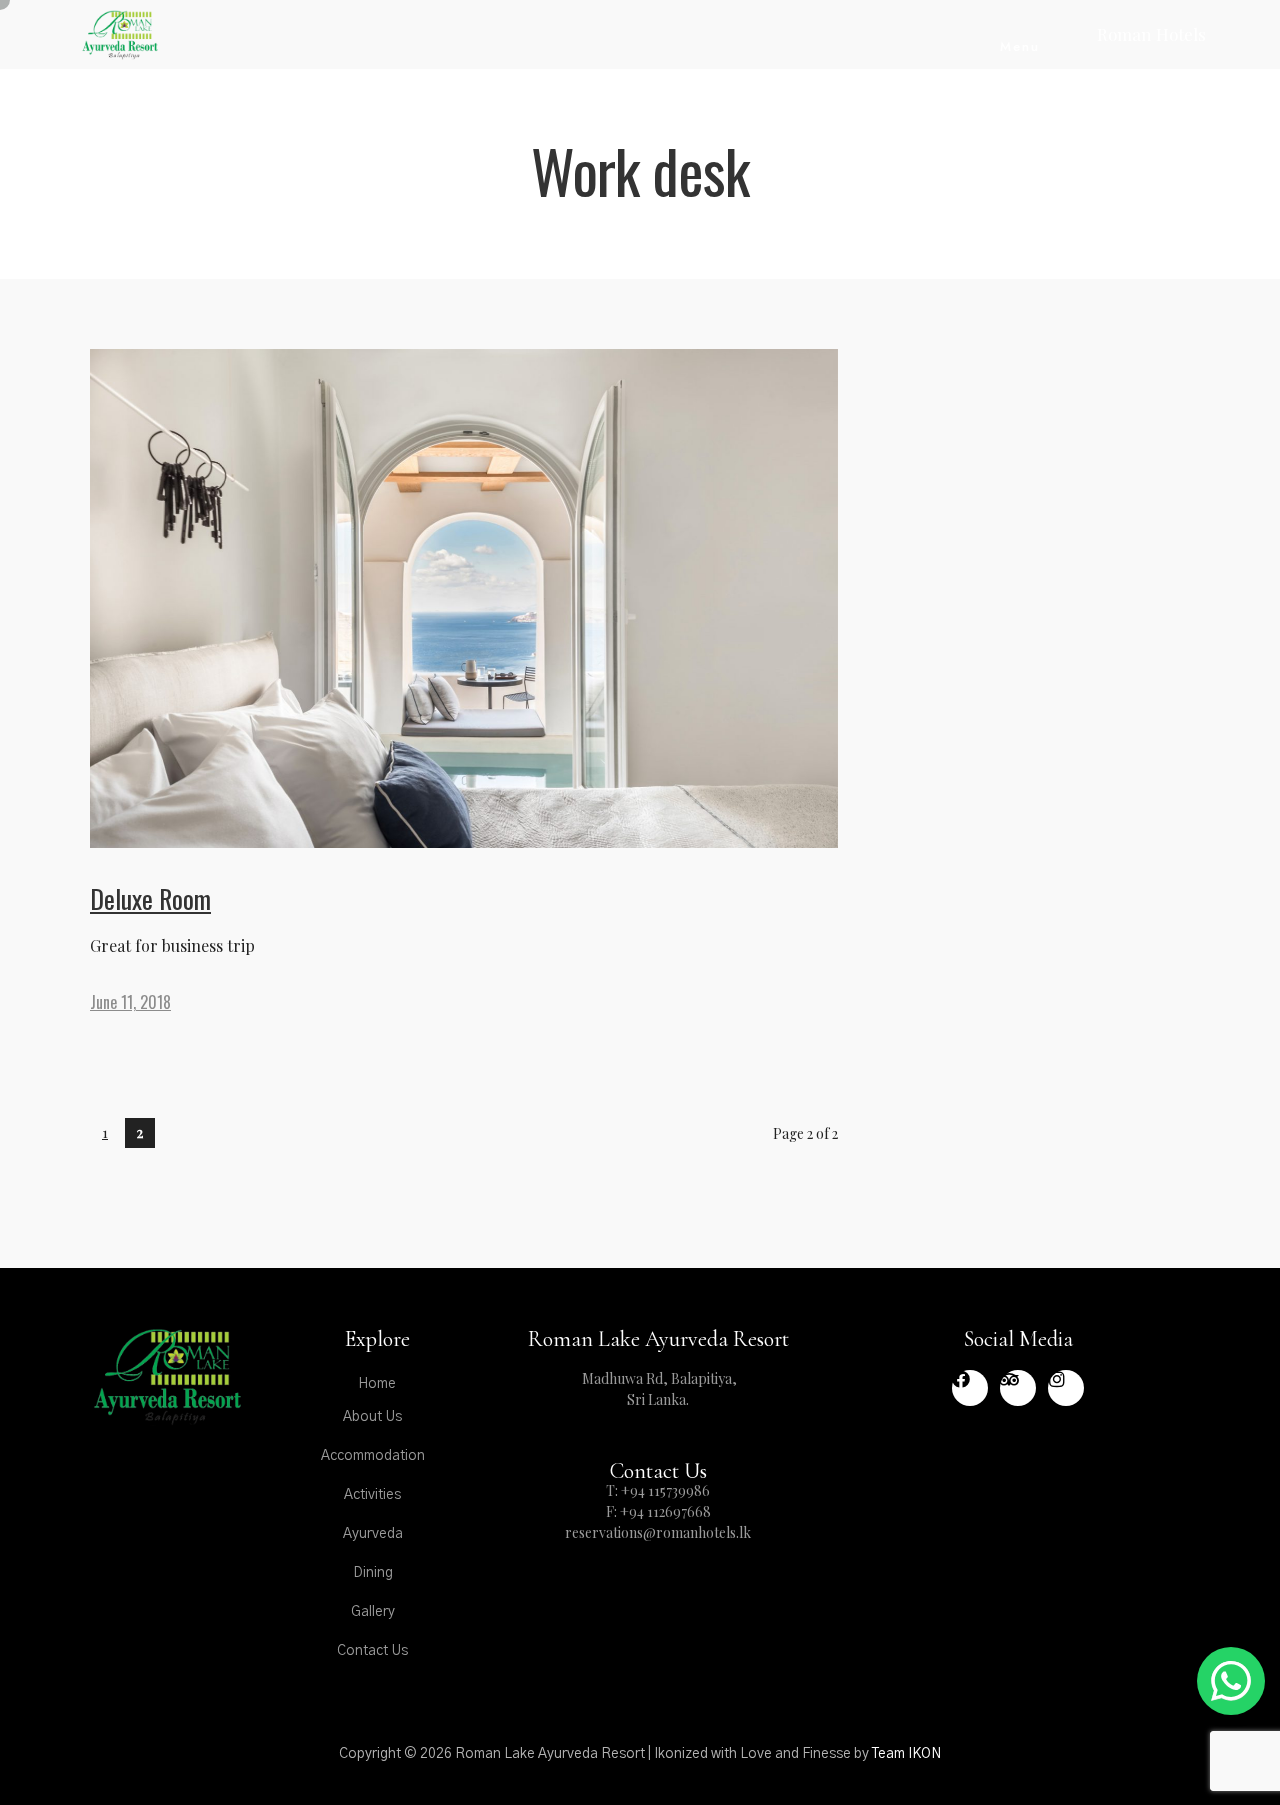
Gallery (373, 1612)
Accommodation (373, 1456)
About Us (372, 1417)
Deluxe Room (150, 898)
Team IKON (906, 1754)
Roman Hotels (1151, 34)
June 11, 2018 (130, 1002)
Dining (373, 1573)
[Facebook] (970, 1388)
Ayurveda (373, 1534)
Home (377, 1384)
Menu (1020, 46)
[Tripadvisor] (1018, 1388)
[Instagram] (1066, 1388)
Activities (372, 1495)
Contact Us (372, 1651)
